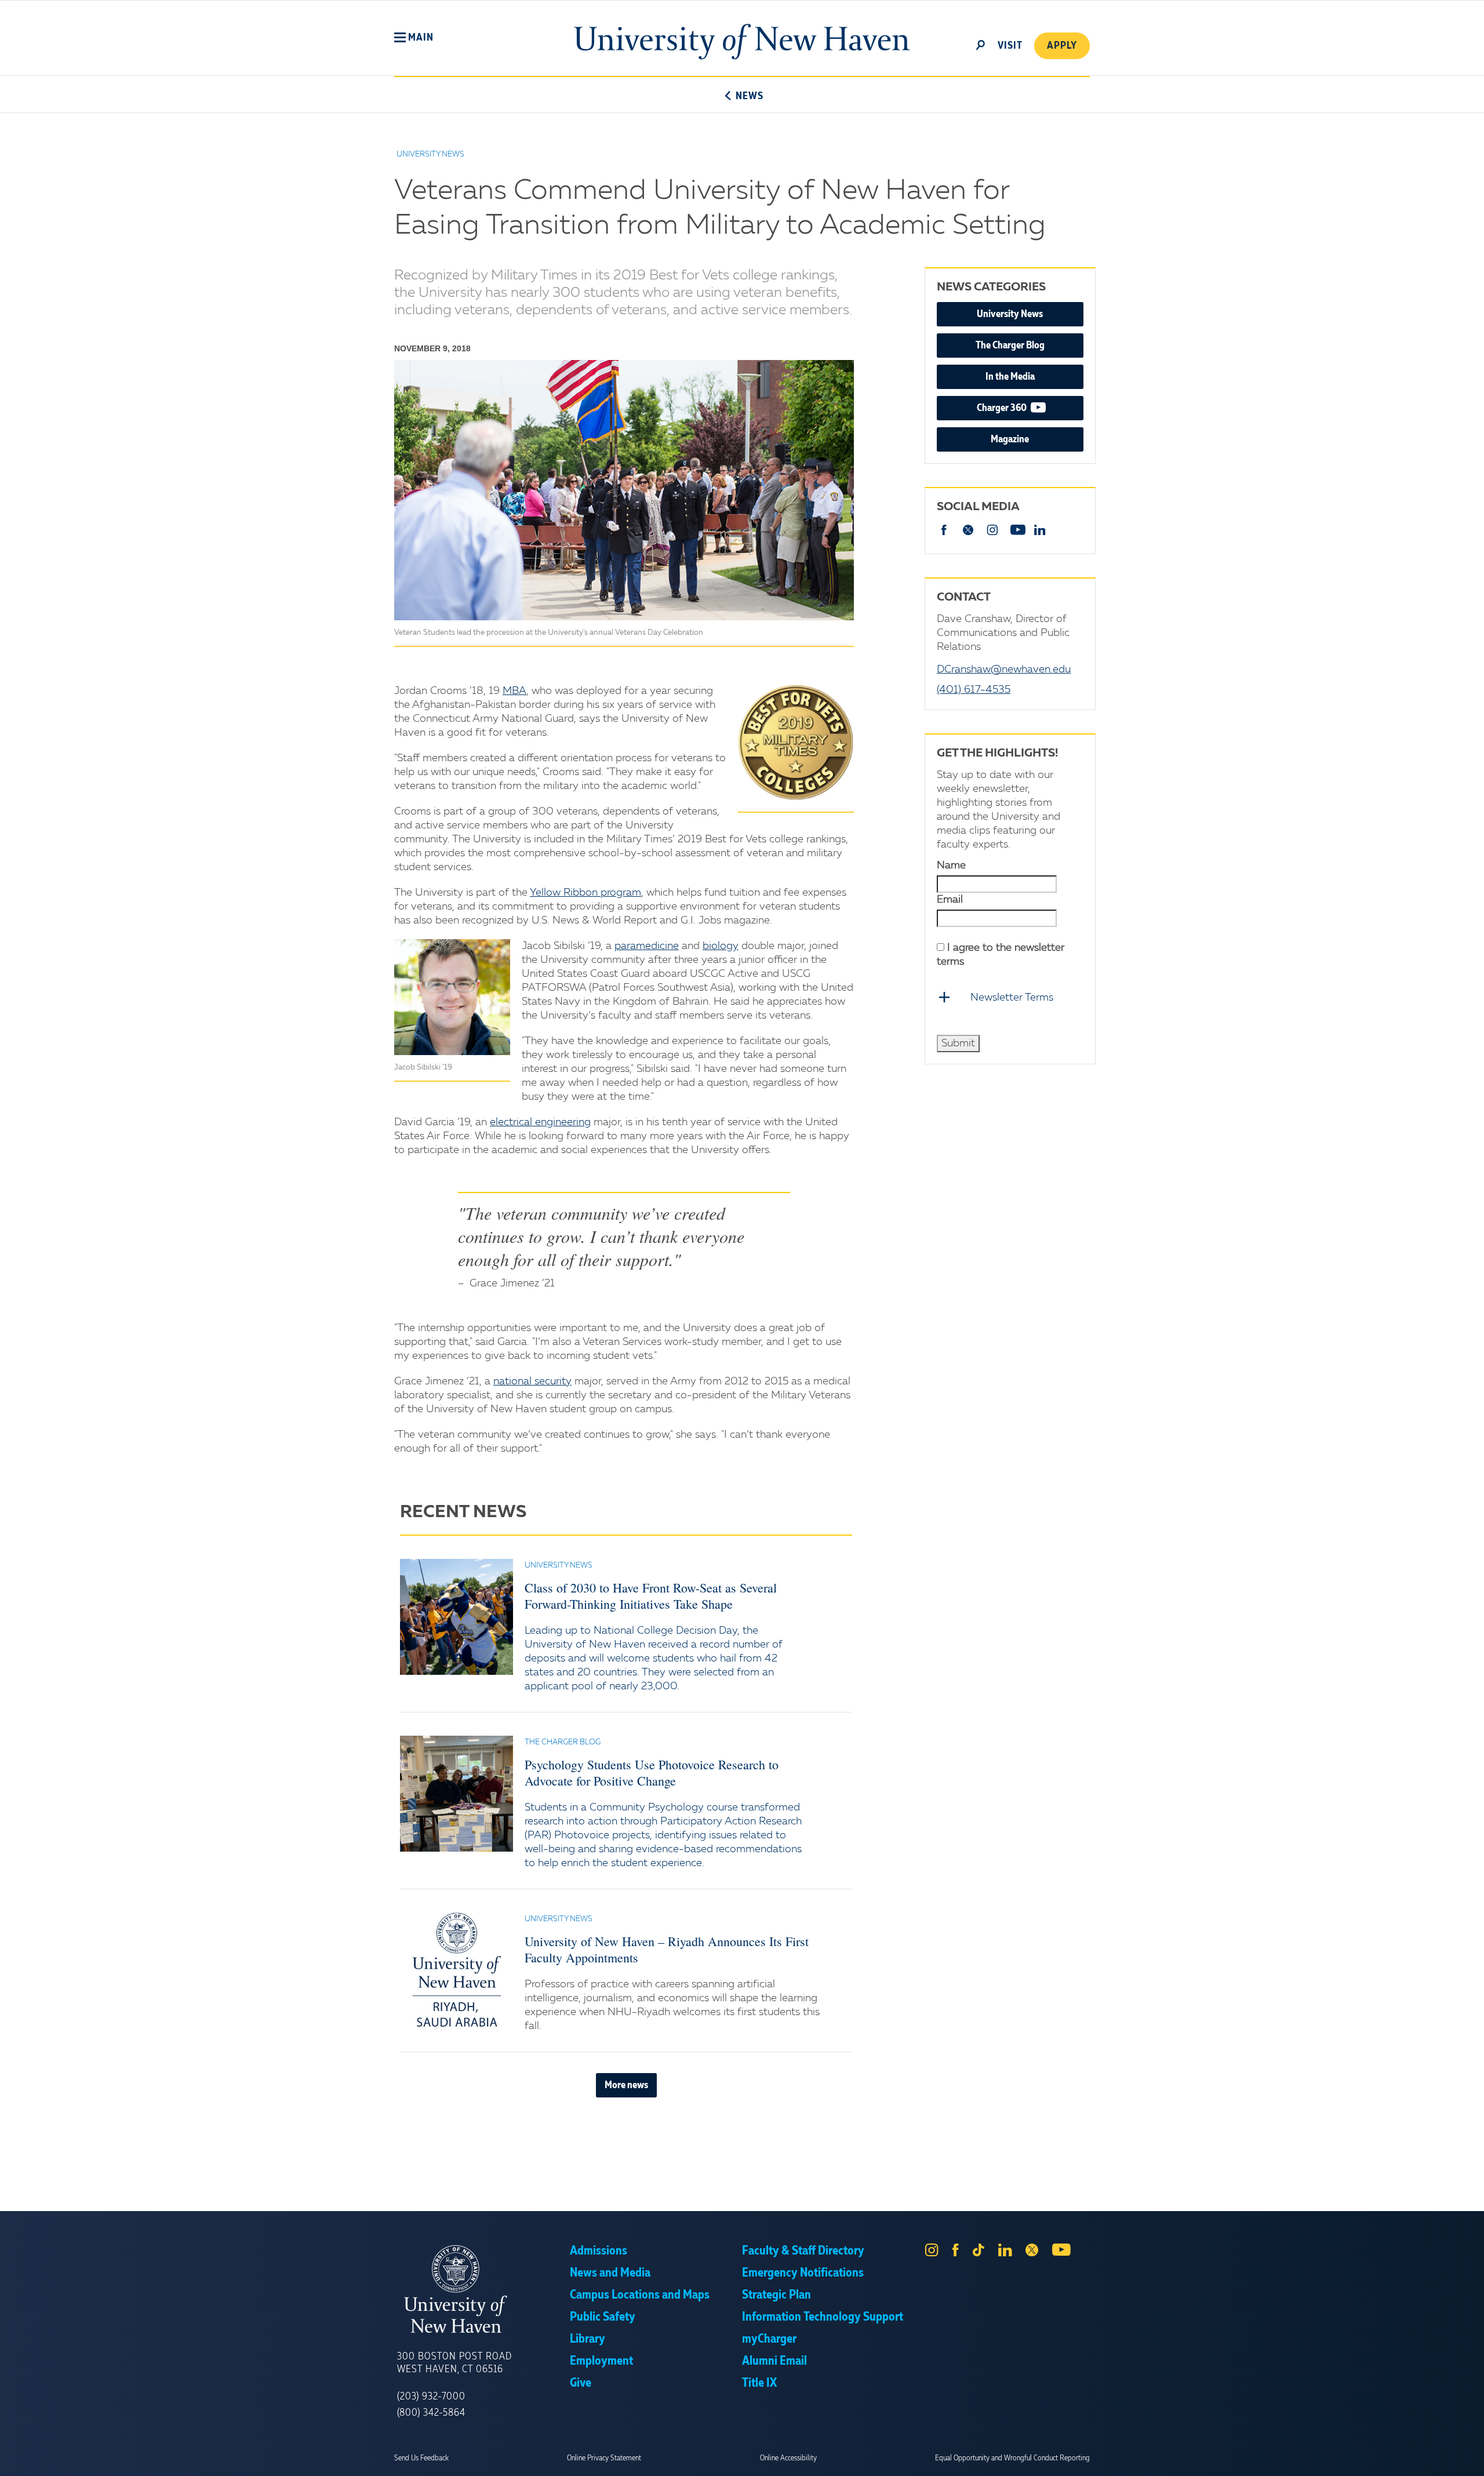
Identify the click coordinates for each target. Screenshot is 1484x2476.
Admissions (599, 2251)
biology (721, 946)
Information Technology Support (823, 2317)
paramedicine (647, 946)
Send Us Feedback (421, 2458)
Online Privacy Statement (604, 2458)
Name (951, 866)
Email (950, 900)
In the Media (1010, 377)
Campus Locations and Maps (640, 2295)
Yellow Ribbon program (585, 893)
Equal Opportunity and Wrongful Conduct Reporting (1012, 2458)
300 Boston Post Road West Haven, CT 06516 (454, 2363)
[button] (414, 38)
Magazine (1010, 439)
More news (626, 2085)
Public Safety (603, 2317)
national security (532, 1381)
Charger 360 (1030, 408)
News (749, 96)
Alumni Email (774, 2361)
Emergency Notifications (803, 2273)
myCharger (769, 2339)
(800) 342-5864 (431, 2413)
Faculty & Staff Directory (803, 2251)
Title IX (759, 2383)
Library (588, 2339)
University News (1010, 314)
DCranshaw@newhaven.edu (1004, 670)
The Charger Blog (1010, 346)
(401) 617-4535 (974, 690)
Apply (1062, 46)
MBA (514, 691)
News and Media (610, 2273)
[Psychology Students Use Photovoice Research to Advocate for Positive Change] (457, 1794)
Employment (601, 2361)
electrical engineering (540, 1122)
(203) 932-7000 (431, 2397)
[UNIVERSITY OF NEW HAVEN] (483, 2289)
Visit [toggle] (1010, 46)
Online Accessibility (788, 2458)
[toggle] (981, 44)
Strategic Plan (776, 2295)
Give (581, 2383)
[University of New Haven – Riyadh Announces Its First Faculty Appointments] (457, 1970)
